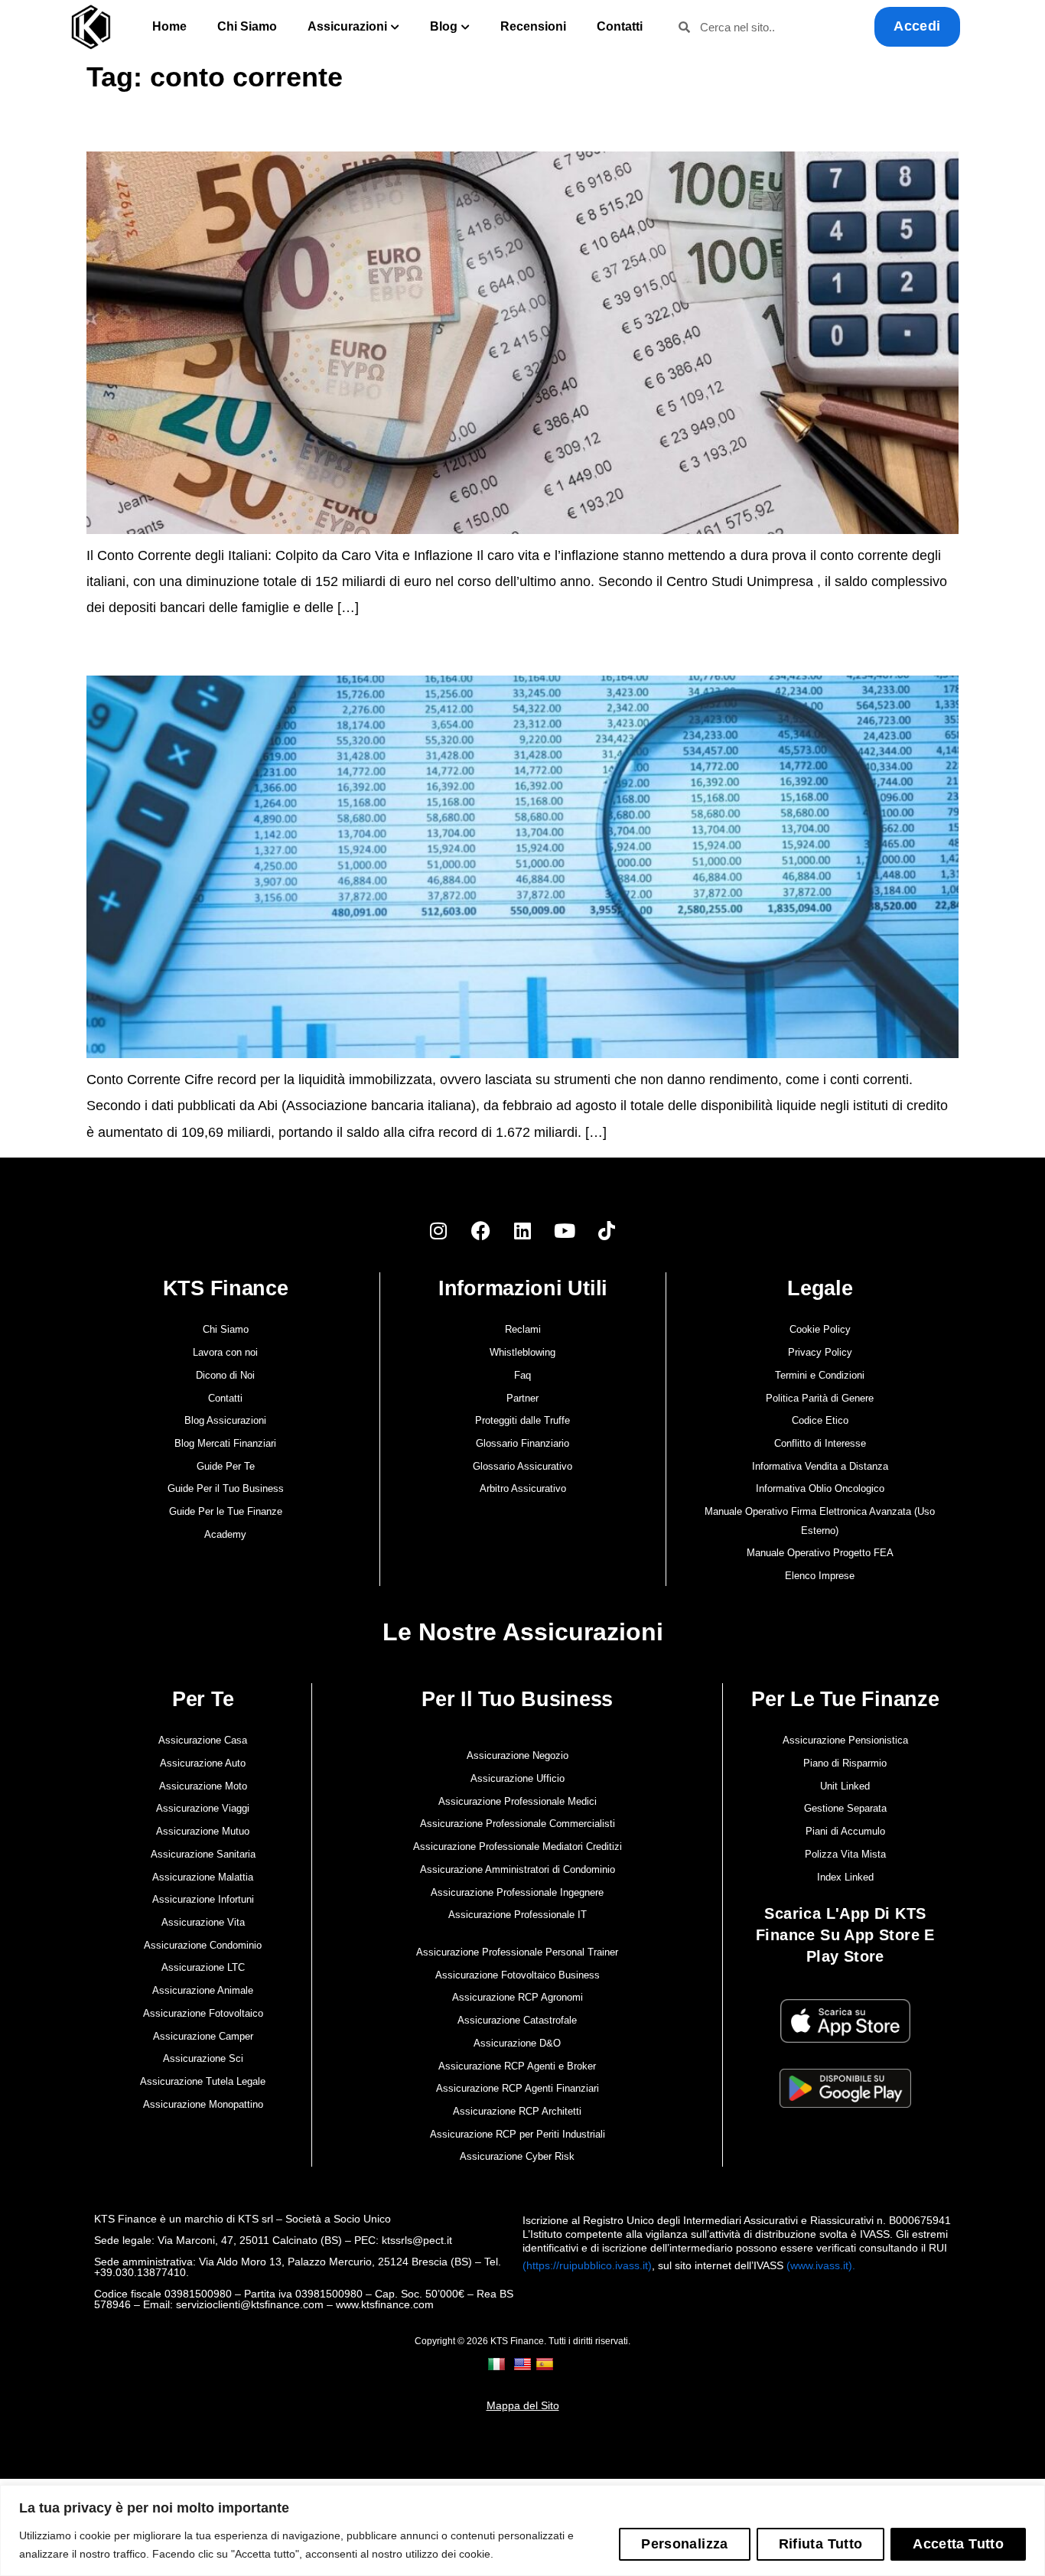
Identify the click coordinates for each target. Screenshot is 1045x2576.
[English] (524, 2364)
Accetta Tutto (958, 2544)
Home (169, 26)
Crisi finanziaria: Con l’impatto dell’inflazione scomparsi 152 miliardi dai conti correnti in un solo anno (329, 128)
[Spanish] (547, 2364)
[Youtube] (565, 1230)
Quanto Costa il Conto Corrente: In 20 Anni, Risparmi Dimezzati (240, 652)
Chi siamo (247, 26)
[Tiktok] (607, 1230)
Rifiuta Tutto (821, 2544)
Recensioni (533, 26)
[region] (522, 2530)
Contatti (620, 26)
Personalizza (684, 2544)
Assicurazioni (347, 26)
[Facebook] (480, 1230)
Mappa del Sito (523, 2405)
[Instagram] (438, 1230)
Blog (444, 26)
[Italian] (498, 2364)
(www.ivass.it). (821, 2265)
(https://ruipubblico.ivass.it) (587, 2265)
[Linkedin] (522, 1230)
